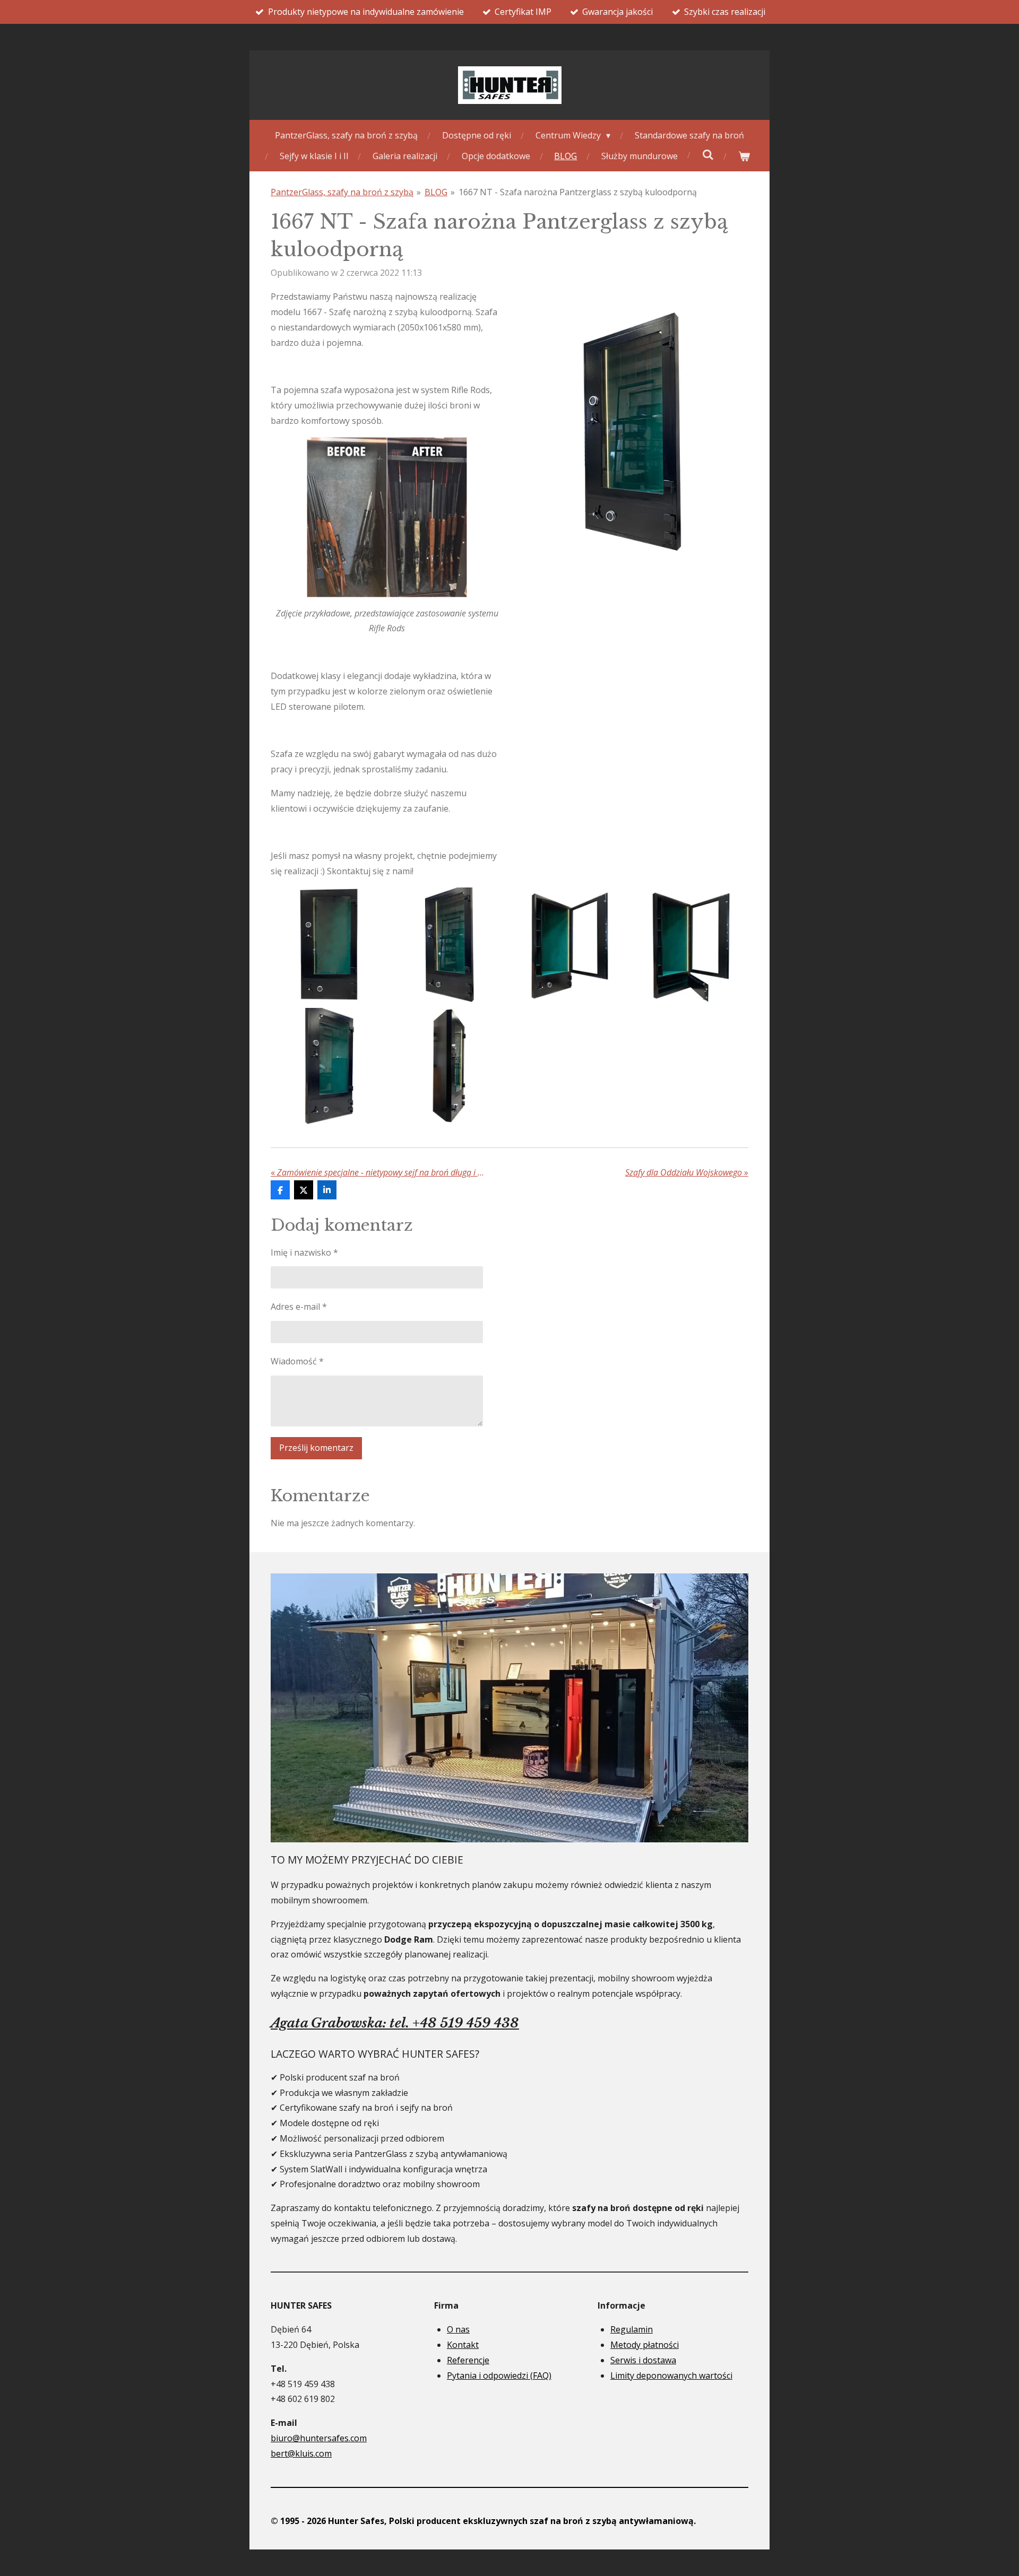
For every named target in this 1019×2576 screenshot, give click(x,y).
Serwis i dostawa (643, 2360)
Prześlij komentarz (316, 1448)
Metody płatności (645, 2345)
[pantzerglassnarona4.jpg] (690, 946)
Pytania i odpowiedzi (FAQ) (499, 2375)
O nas (458, 2329)
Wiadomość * (297, 1361)
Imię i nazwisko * (304, 1252)
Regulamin (632, 2329)
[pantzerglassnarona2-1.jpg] (449, 946)
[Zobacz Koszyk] (744, 156)
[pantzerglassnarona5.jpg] (329, 1066)
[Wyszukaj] (708, 154)
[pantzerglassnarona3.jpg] (570, 946)
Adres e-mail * (299, 1307)
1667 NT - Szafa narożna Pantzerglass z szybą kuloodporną (578, 192)
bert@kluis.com (301, 2453)
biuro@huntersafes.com (319, 2438)
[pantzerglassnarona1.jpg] (329, 946)
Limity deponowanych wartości (671, 2375)
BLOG (436, 192)
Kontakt (463, 2345)
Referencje (468, 2360)
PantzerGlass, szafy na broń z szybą (342, 192)
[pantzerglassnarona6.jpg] (449, 1066)
